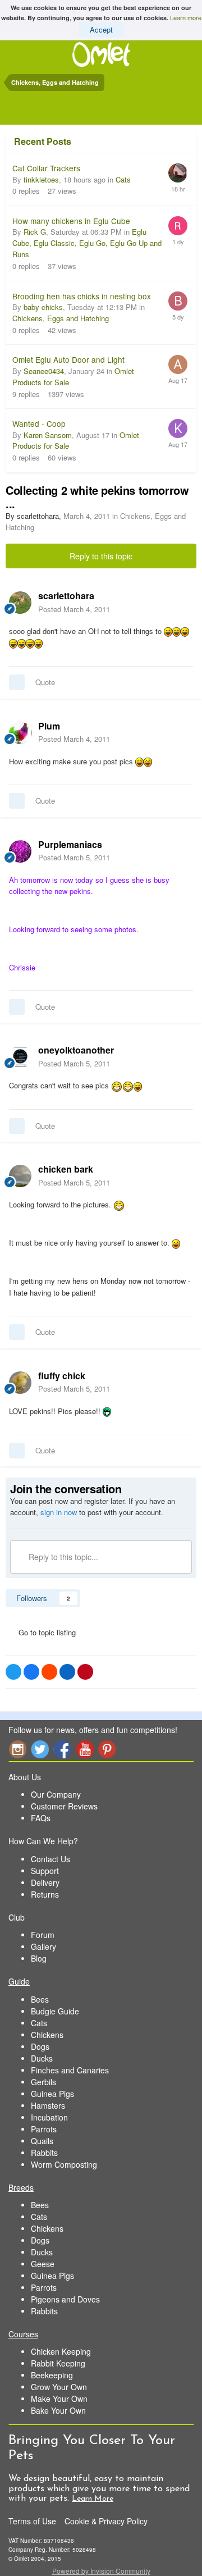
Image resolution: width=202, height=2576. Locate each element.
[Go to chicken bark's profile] (20, 1176)
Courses (23, 2334)
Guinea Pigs (52, 2094)
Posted (74, 609)
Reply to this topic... (62, 1557)
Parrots (44, 2129)
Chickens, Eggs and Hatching (61, 318)
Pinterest (107, 1749)
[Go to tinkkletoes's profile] (178, 173)
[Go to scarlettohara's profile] (20, 603)
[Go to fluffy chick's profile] (20, 1383)
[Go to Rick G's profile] (178, 226)
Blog (39, 1958)
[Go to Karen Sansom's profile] (178, 428)
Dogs (40, 2046)
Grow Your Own (59, 2387)
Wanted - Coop (39, 423)
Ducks (42, 2058)
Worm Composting (64, 2164)
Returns (45, 1894)
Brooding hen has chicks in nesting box (82, 296)
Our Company (56, 1794)
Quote (45, 682)
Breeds (21, 2187)
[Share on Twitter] (13, 1672)
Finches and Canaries (70, 2070)
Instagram (17, 1749)
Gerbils (43, 2082)
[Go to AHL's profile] (178, 364)
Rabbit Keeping (58, 2363)
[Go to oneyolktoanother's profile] (20, 1057)
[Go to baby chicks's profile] (178, 301)
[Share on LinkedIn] (67, 1672)
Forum (43, 1935)
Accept (101, 29)
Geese (43, 2264)
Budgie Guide (55, 2011)
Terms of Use (32, 2521)
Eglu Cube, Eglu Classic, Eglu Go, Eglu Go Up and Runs (87, 243)
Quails (42, 2141)
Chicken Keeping (61, 2351)
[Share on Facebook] (31, 1672)
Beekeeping (52, 2375)
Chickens (47, 2035)
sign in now (59, 1512)
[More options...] (182, 602)
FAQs (41, 1818)
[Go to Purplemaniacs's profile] (20, 851)
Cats (123, 179)
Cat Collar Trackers (46, 168)
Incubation (49, 2117)
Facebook (62, 1749)
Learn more (186, 17)
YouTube (85, 1749)
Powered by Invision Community (101, 2571)
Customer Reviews (64, 1806)
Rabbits (44, 2153)
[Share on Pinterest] (85, 1672)
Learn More (93, 2499)
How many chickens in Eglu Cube (71, 221)
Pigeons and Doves (65, 2299)
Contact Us (50, 1859)
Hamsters (48, 2105)
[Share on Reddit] (49, 1672)
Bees (40, 1999)
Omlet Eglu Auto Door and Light (68, 359)
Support (45, 1871)
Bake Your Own (58, 2410)
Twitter (40, 1749)
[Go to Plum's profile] (20, 733)
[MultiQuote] (17, 682)
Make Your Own (59, 2399)
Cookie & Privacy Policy (106, 2521)
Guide (19, 1981)
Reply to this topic (101, 556)
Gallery (43, 1946)
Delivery (45, 1882)
